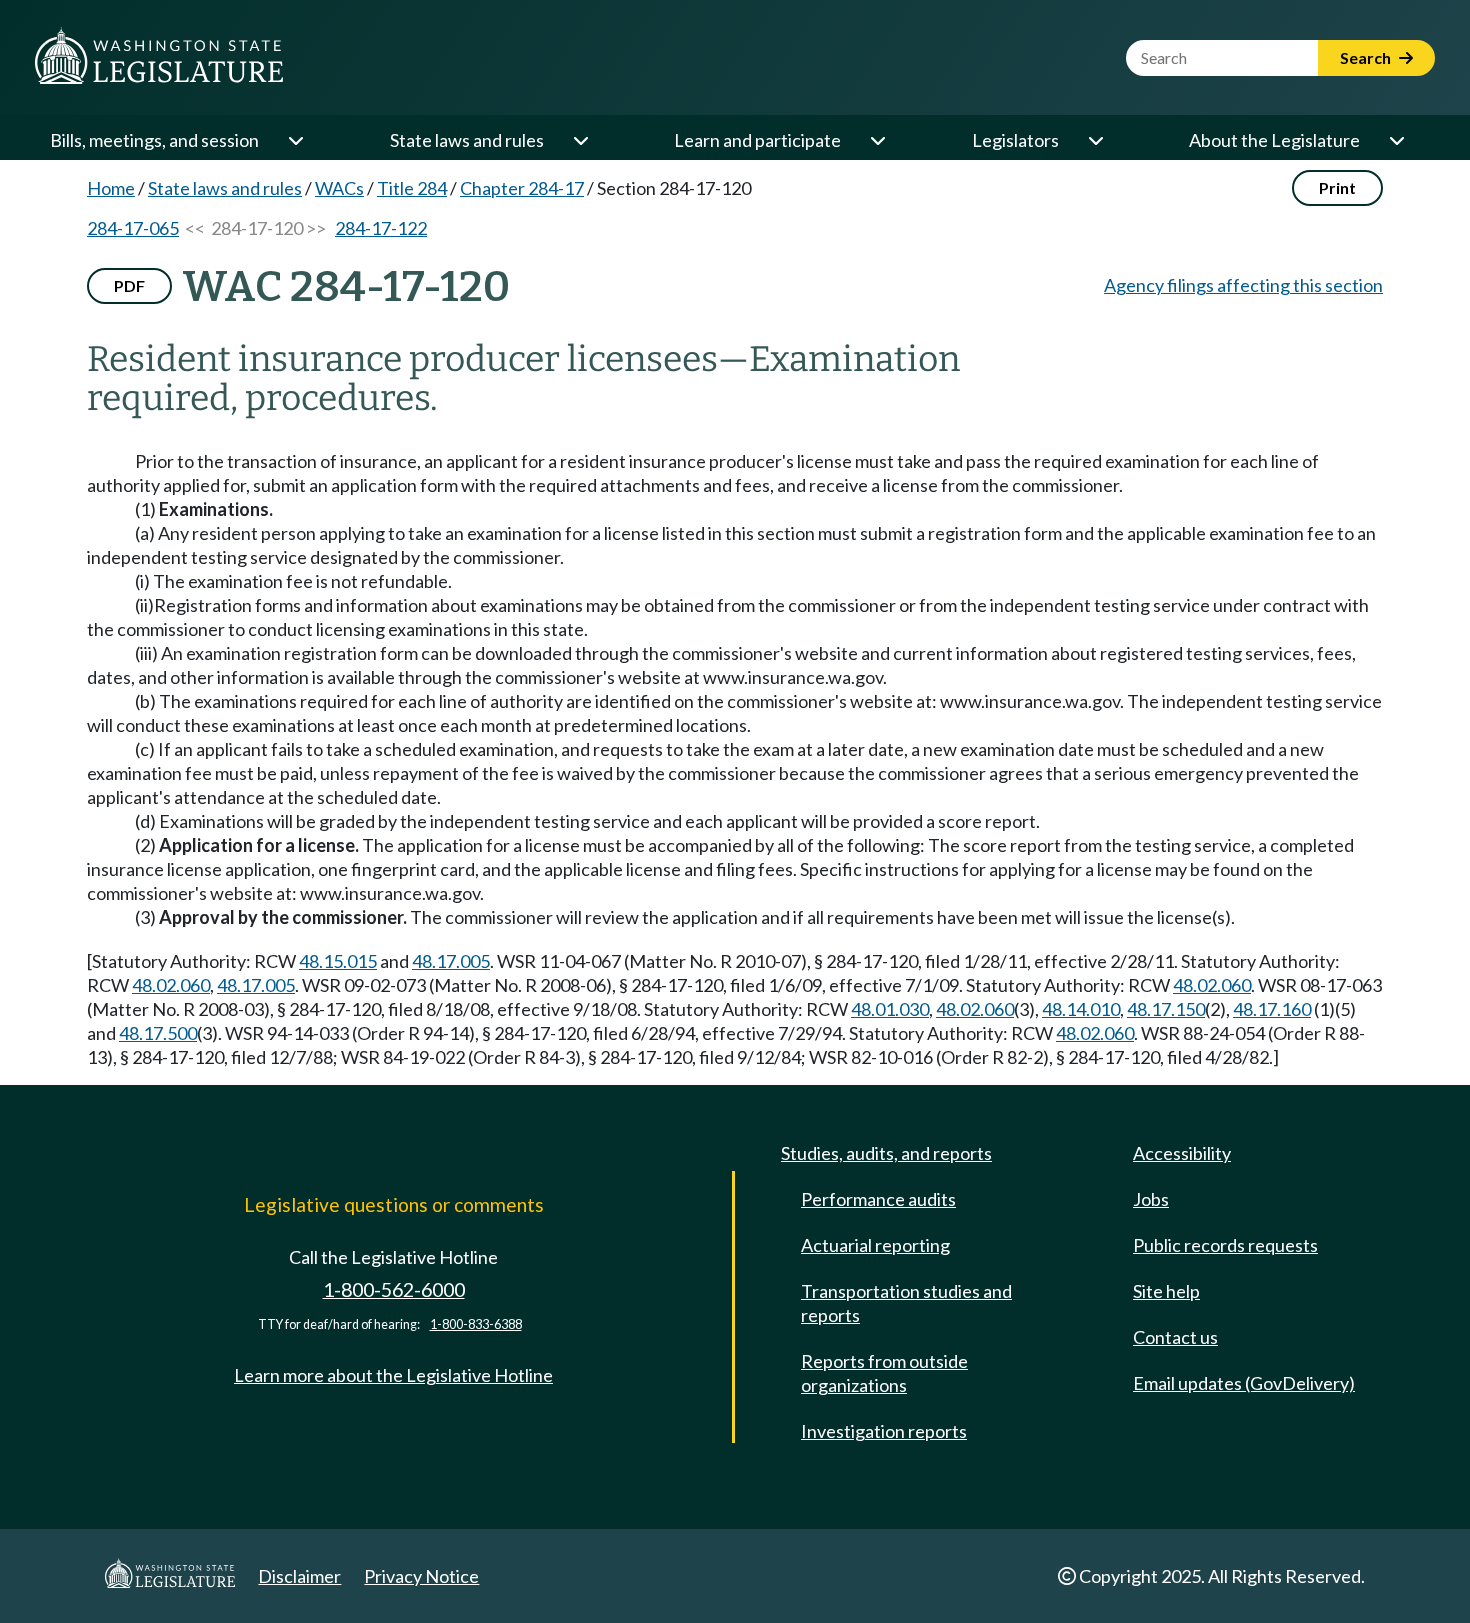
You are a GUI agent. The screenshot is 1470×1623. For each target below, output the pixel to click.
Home (111, 188)
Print (1337, 187)
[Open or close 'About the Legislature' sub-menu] (1396, 140)
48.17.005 (451, 961)
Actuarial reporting (875, 1245)
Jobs (1151, 1199)
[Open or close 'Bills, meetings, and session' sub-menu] (295, 140)
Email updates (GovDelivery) (1244, 1383)
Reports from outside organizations (884, 1373)
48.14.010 (1081, 1009)
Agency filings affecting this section (1243, 285)
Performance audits (878, 1199)
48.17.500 (158, 1033)
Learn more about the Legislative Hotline (393, 1375)
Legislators (1015, 140)
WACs (339, 188)
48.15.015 (338, 961)
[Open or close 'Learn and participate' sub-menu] (877, 140)
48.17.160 (1272, 1009)
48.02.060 (171, 985)
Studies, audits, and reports (886, 1153)
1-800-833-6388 (476, 1324)
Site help (1166, 1291)
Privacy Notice (421, 1576)
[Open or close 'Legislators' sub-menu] (1095, 140)
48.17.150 (1166, 1009)
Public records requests (1225, 1245)
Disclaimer (299, 1576)
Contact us (1175, 1337)
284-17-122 (381, 228)
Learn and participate (757, 140)
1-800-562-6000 (394, 1289)
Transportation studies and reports (906, 1303)
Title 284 (412, 188)
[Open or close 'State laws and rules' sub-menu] (580, 140)
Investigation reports (884, 1431)
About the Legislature (1274, 140)
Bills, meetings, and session (154, 140)
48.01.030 (890, 1009)
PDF (129, 285)
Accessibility (1182, 1153)
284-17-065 (133, 228)
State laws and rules (467, 140)
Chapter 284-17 (522, 188)
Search (1367, 57)
